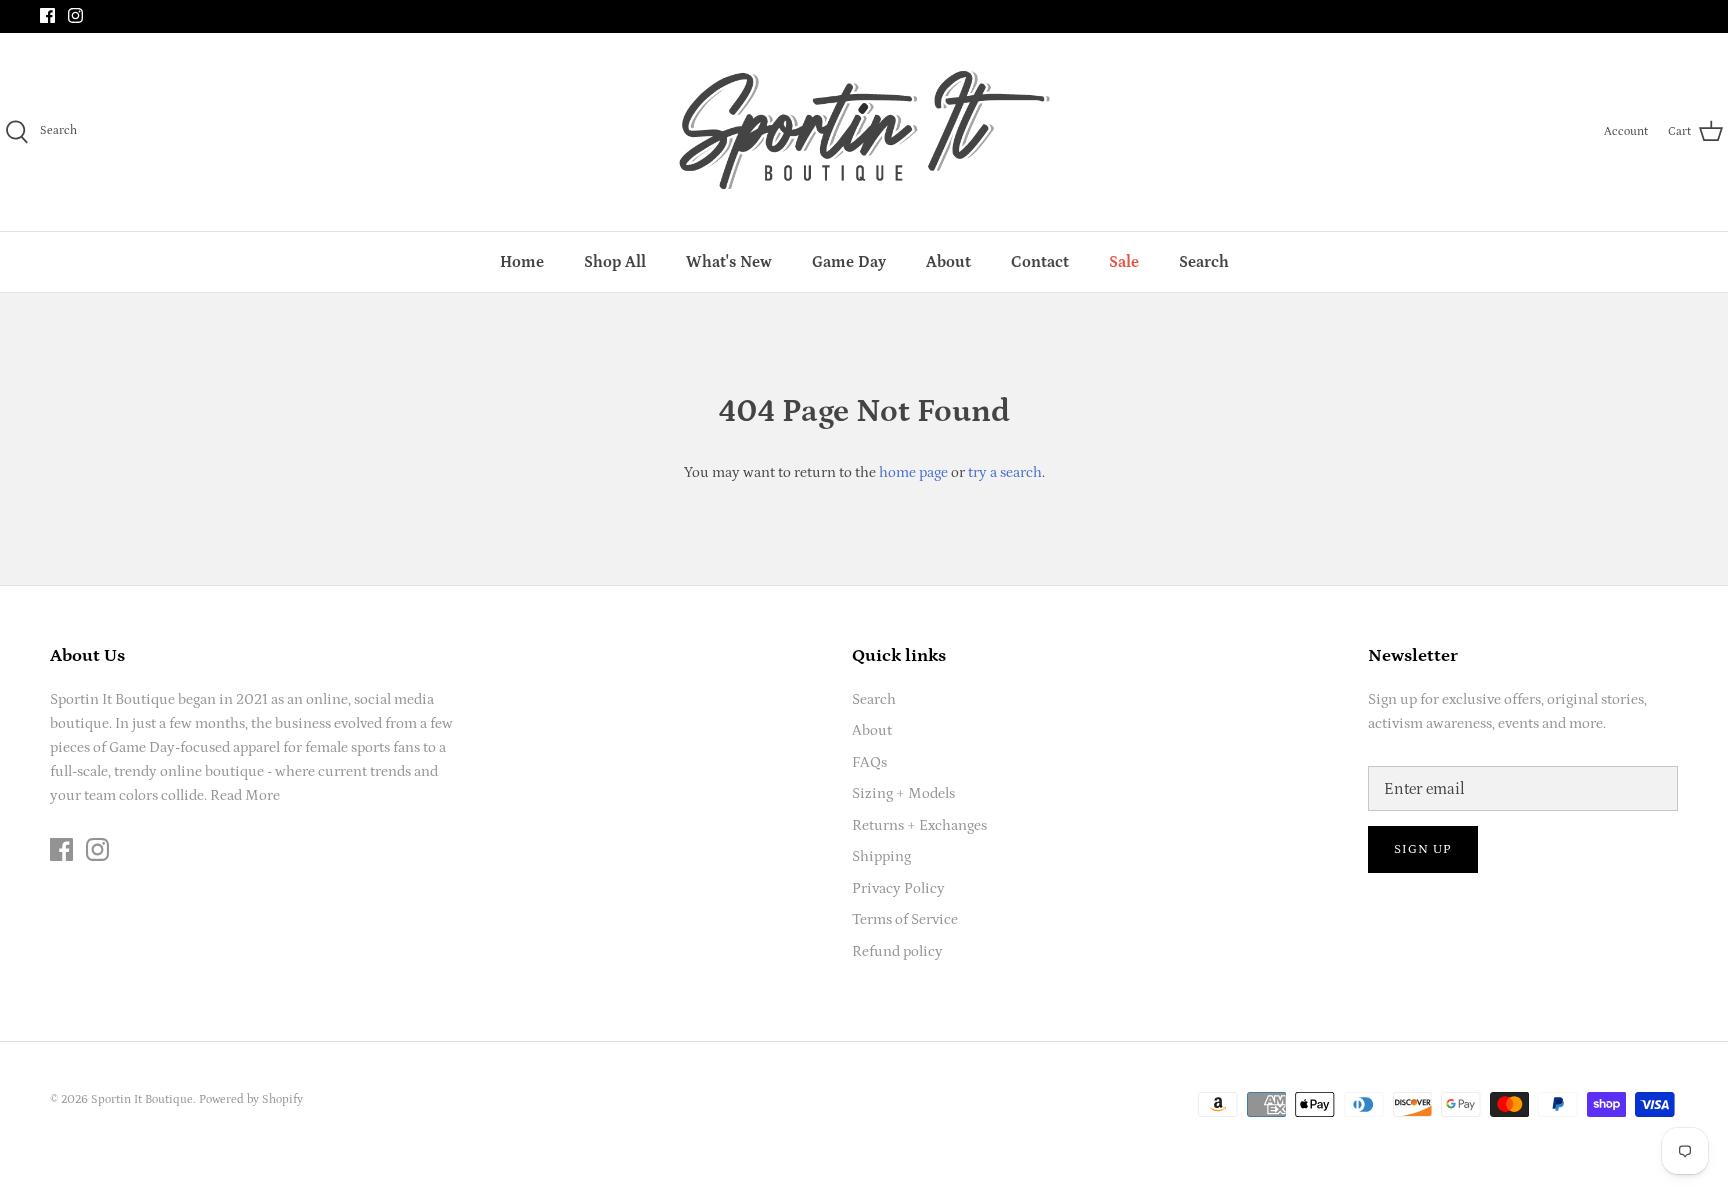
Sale (1124, 262)
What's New (729, 262)
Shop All (615, 262)
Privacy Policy (898, 888)
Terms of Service (905, 919)
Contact (1040, 262)
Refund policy (897, 951)
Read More (245, 795)
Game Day (849, 262)
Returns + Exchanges (919, 825)
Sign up (1423, 849)
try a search (1005, 472)
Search (1204, 262)
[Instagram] (75, 15)
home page (913, 472)
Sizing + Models (903, 793)
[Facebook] (47, 15)
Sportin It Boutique (142, 1099)
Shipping (881, 856)
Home (522, 262)
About (948, 262)
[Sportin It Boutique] (864, 132)
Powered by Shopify (251, 1099)
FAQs (869, 762)
